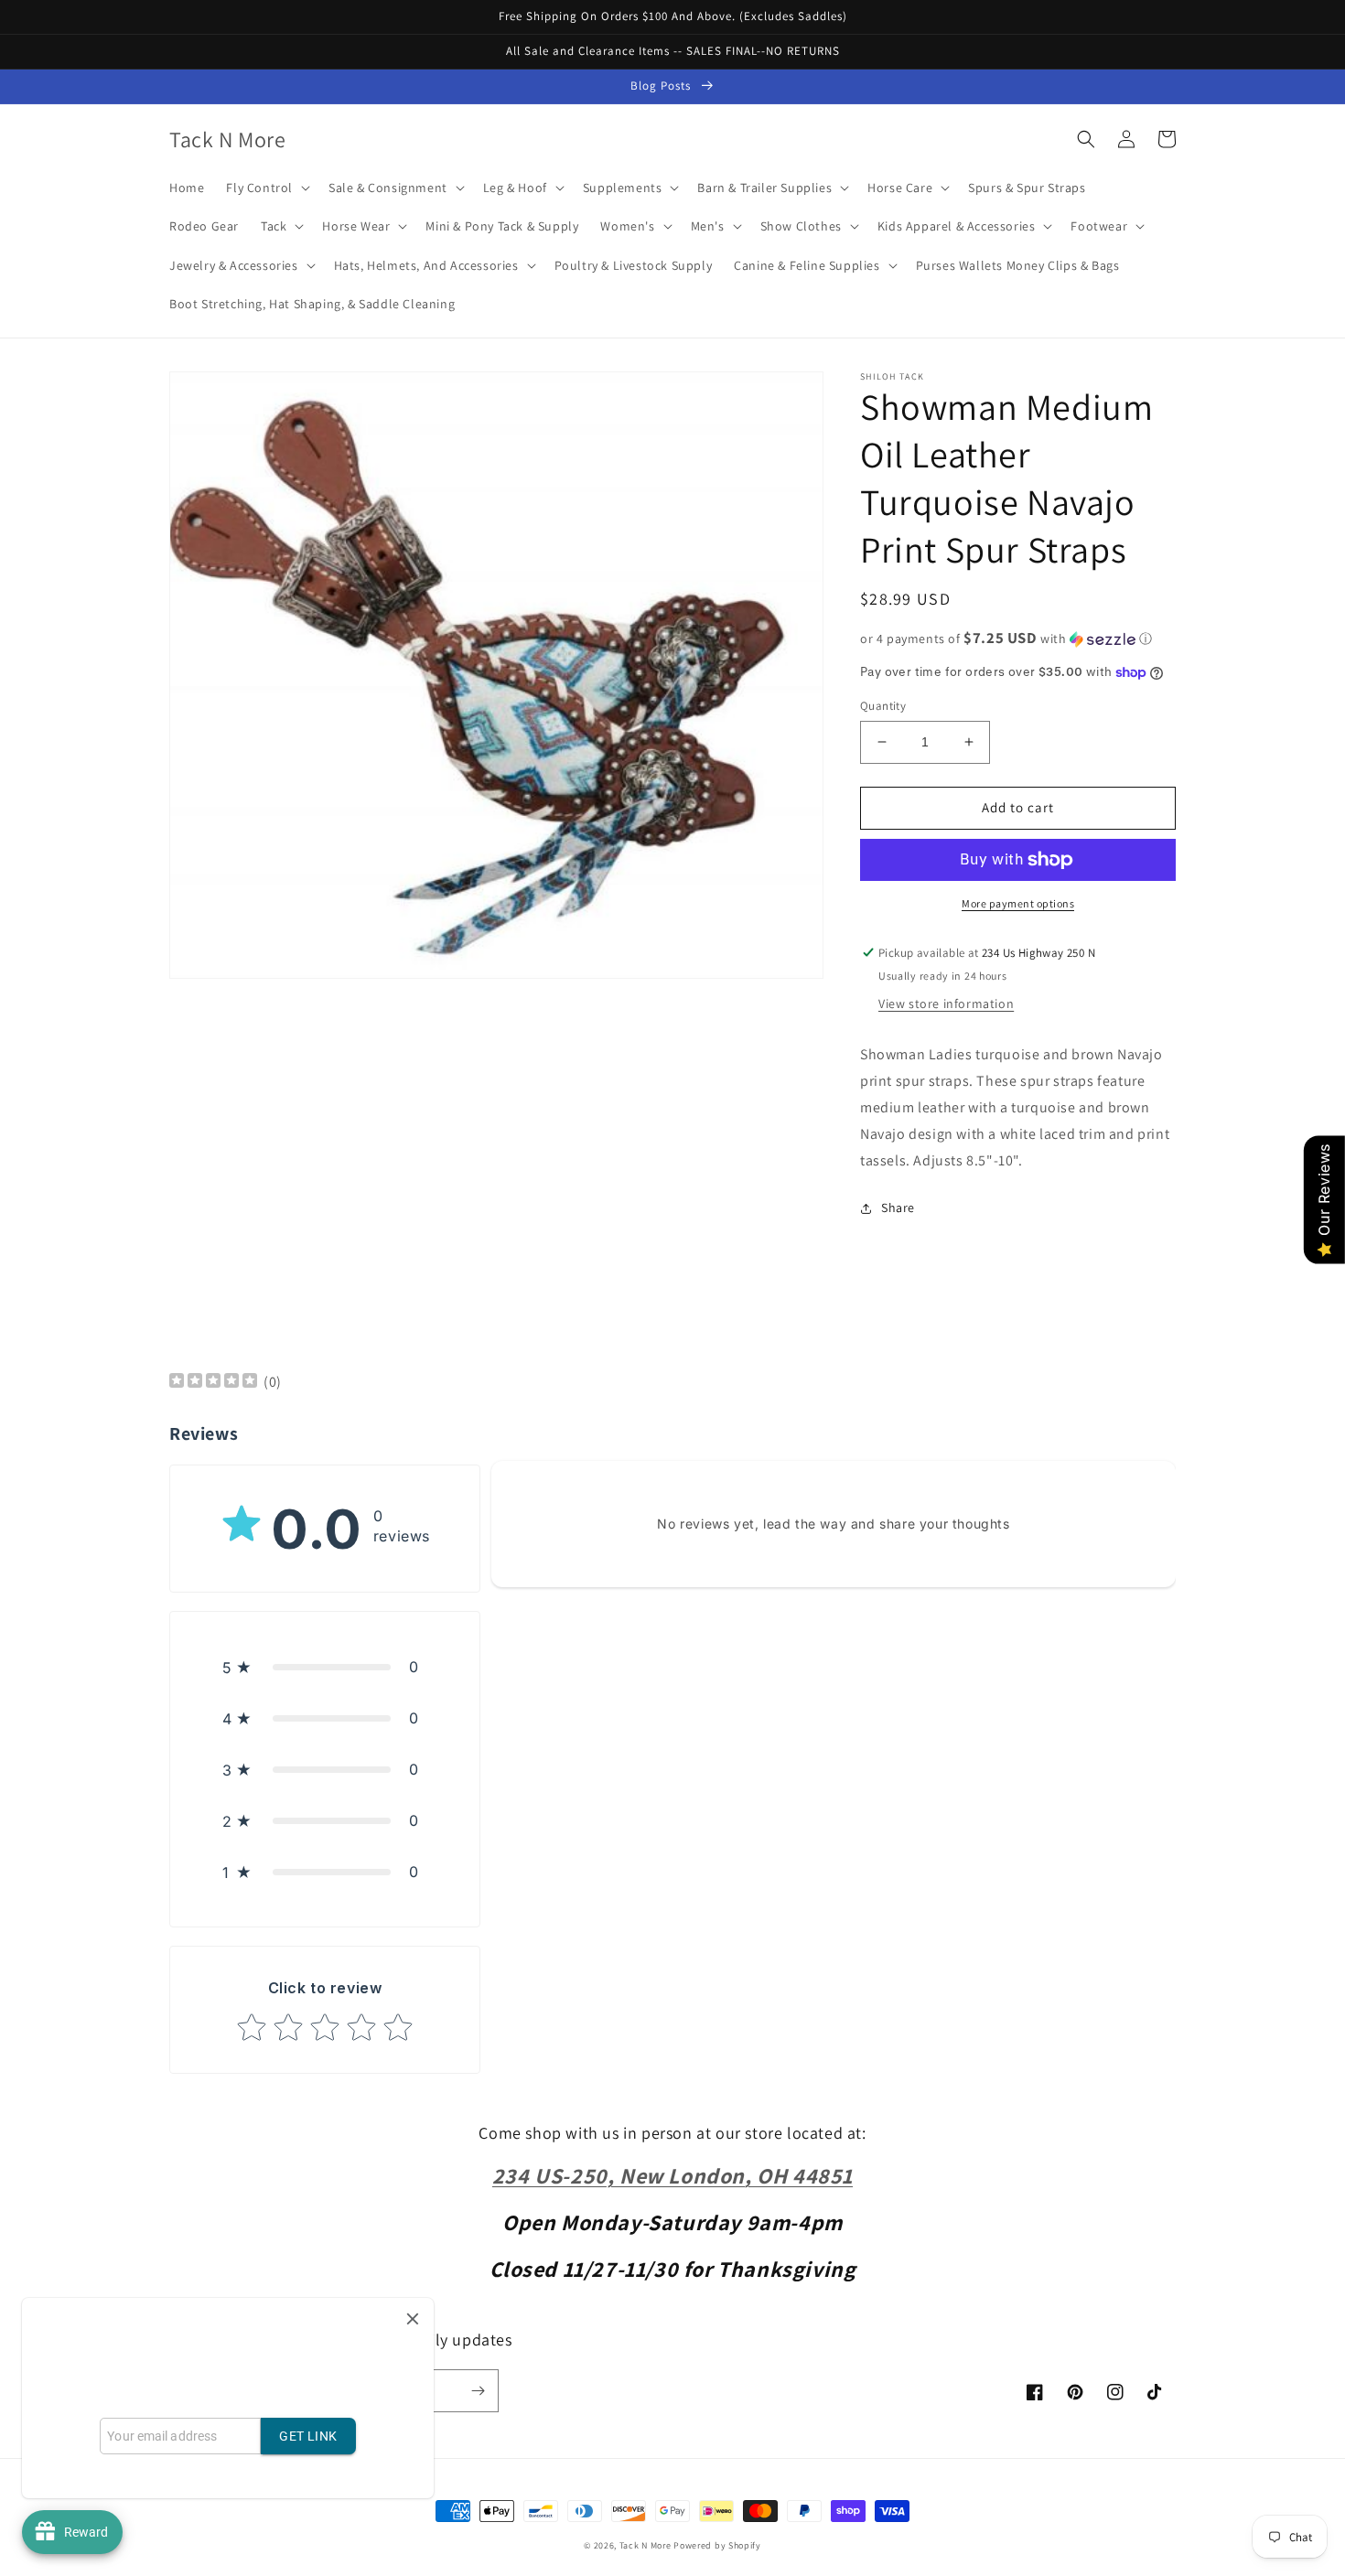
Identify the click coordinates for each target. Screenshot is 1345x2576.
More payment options (1018, 903)
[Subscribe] (478, 2391)
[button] (266, 188)
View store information (946, 1004)
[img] (213, 1383)
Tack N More (646, 2545)
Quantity (883, 706)
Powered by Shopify (717, 2545)
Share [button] (898, 1207)
